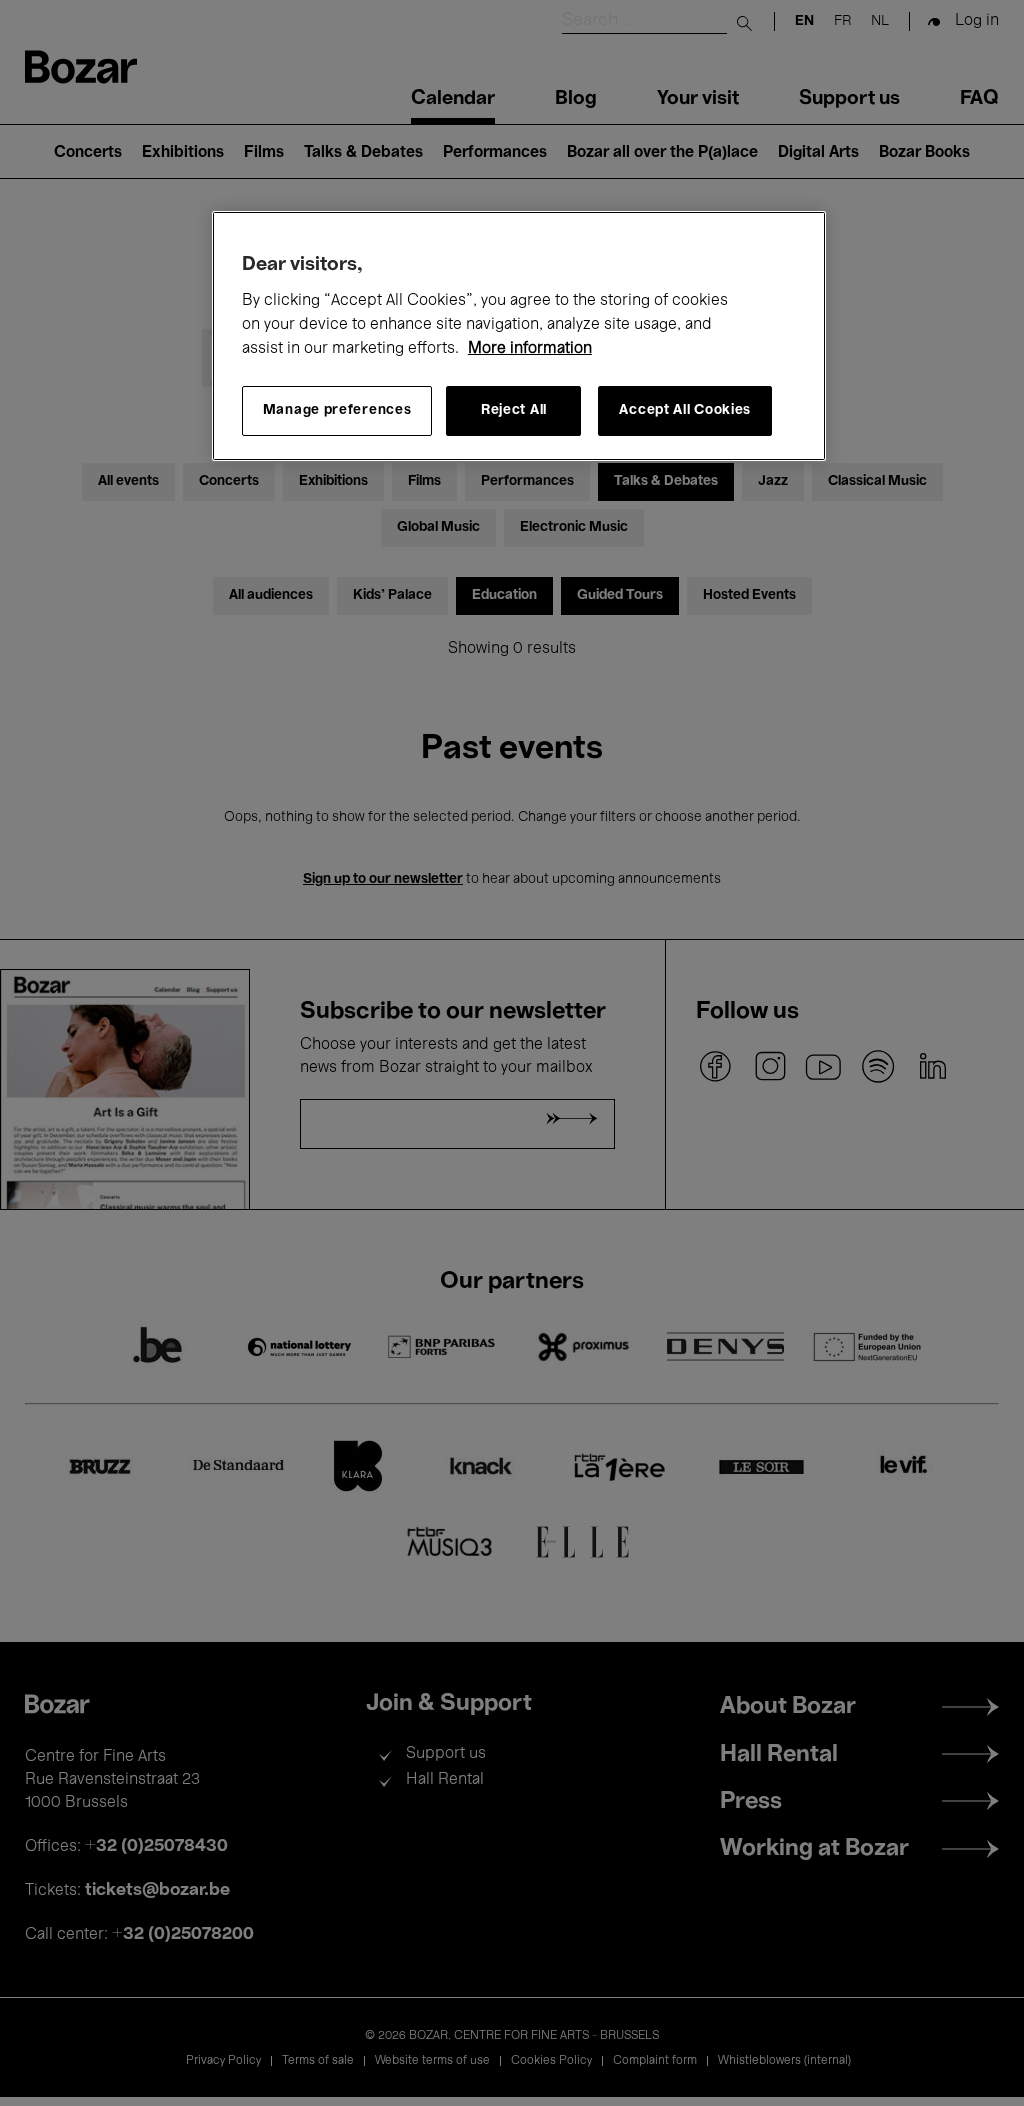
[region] (519, 336)
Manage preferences (337, 410)
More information (530, 349)
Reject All (514, 410)
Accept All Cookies (685, 410)
